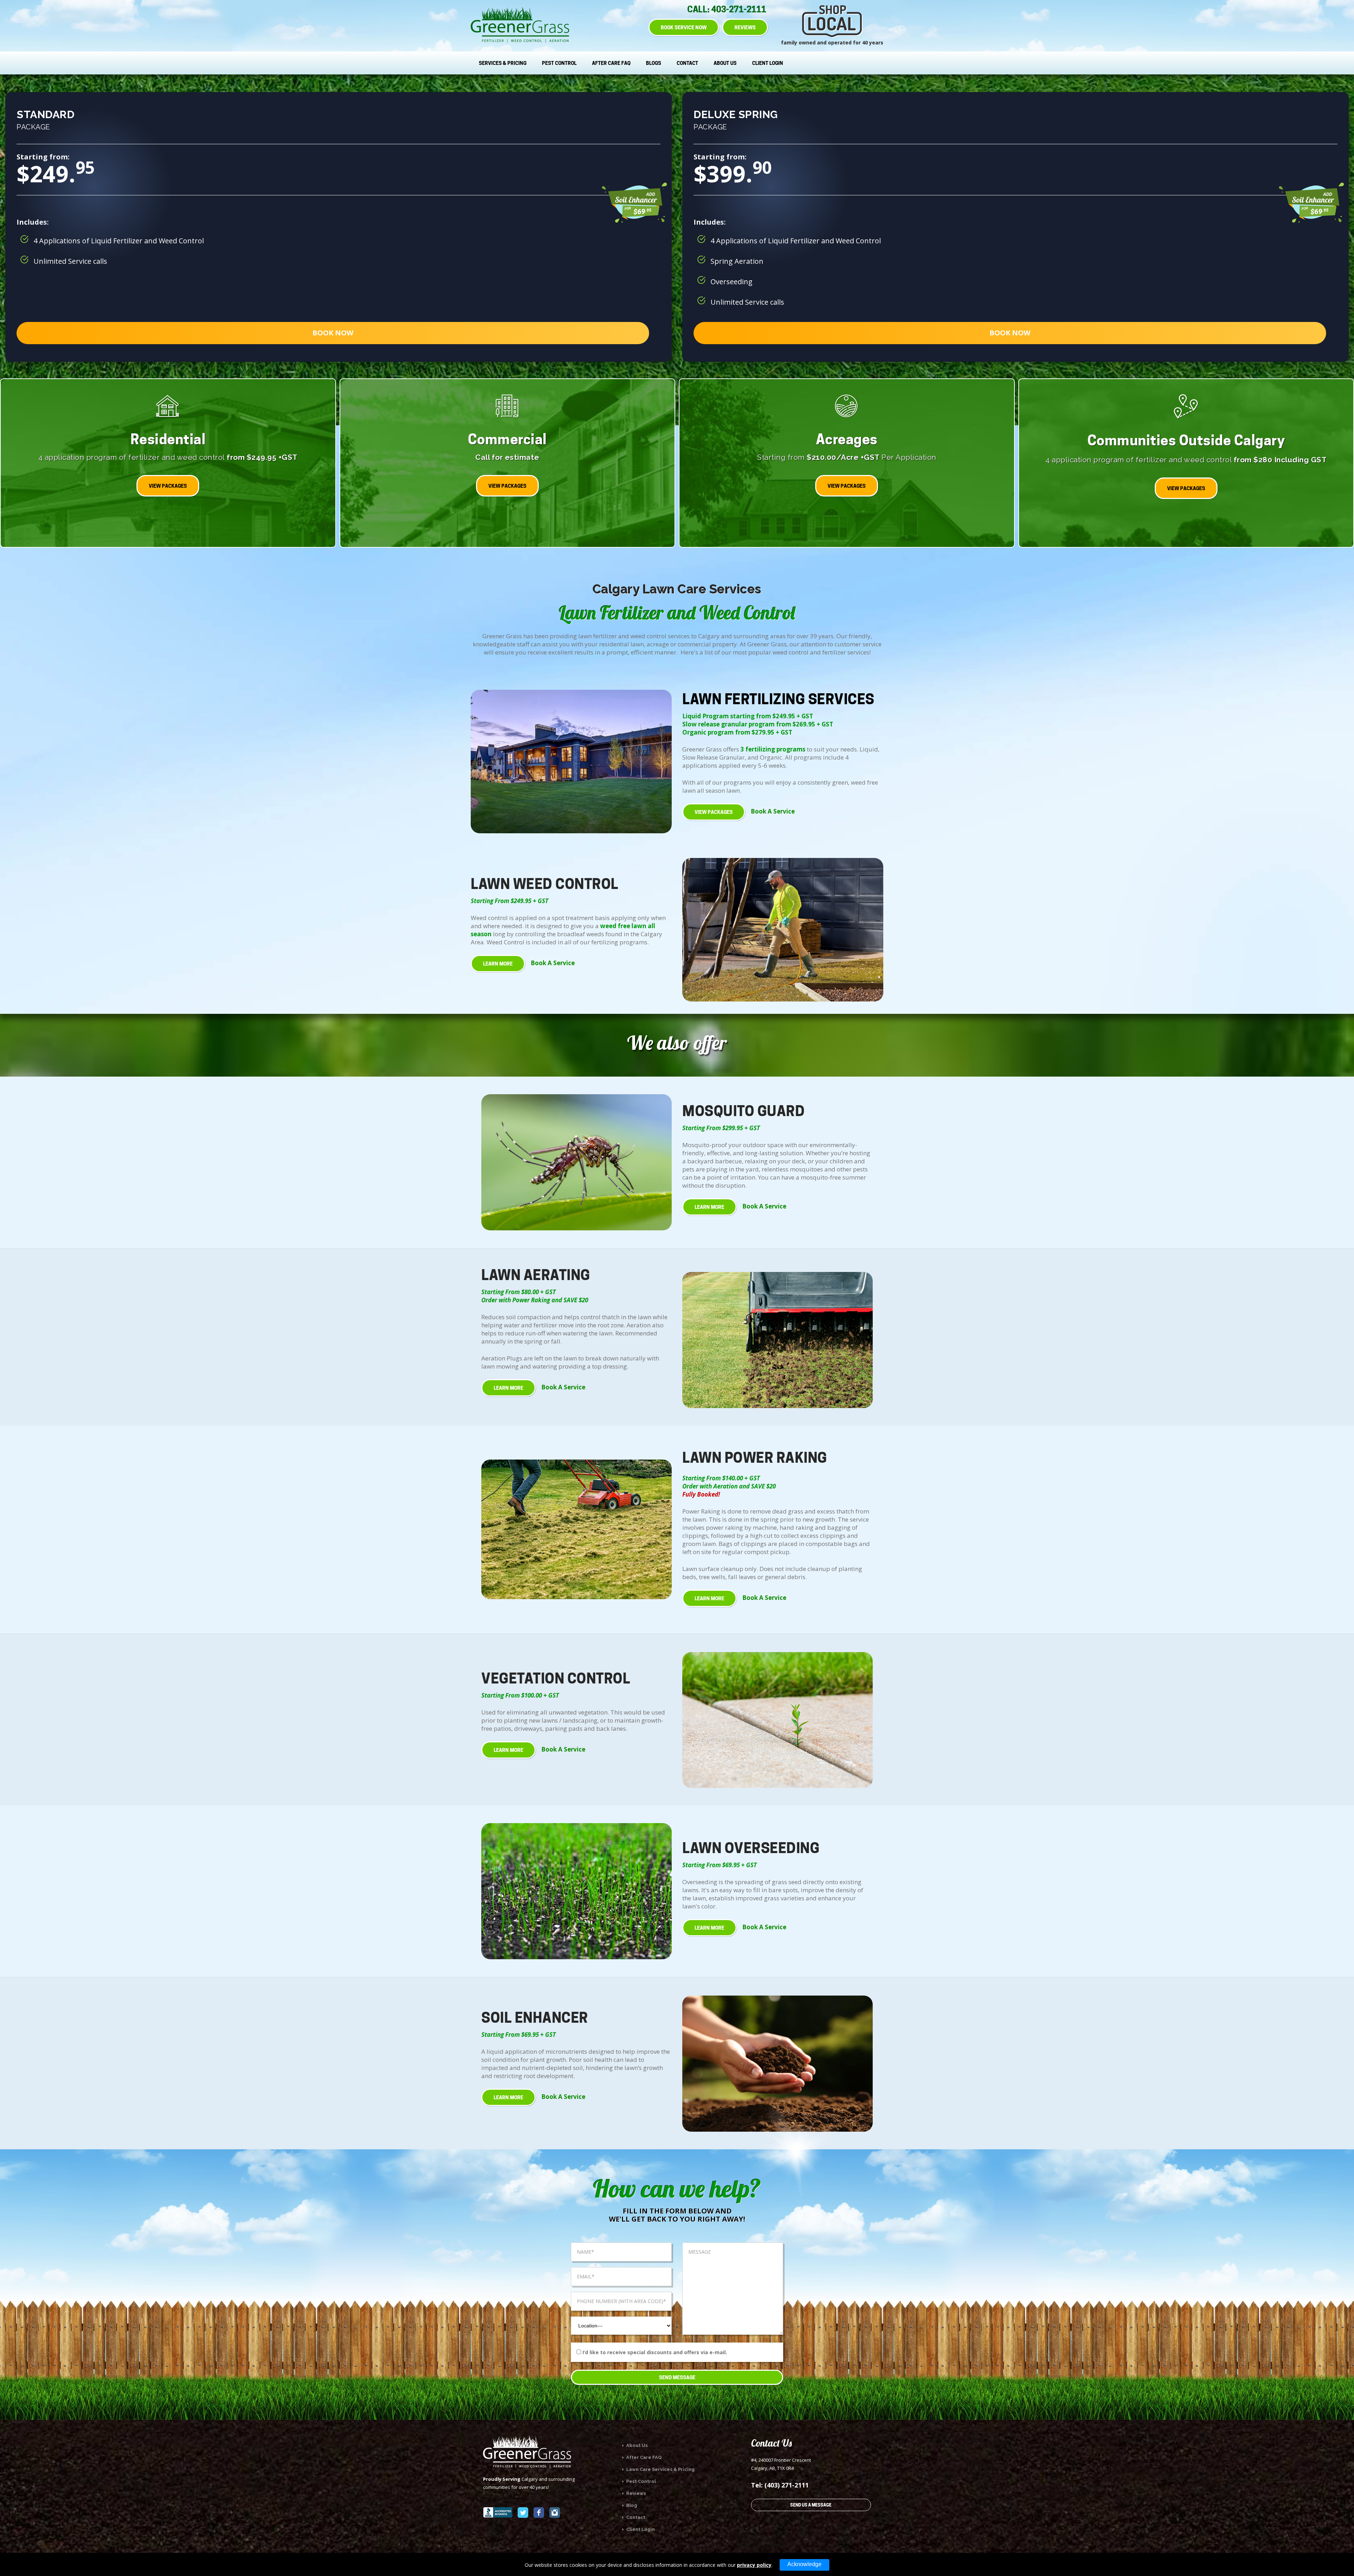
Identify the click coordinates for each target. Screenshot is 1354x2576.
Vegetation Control (556, 1678)
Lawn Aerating (536, 1275)
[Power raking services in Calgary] (577, 1529)
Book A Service (773, 811)
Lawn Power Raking (755, 1458)
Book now (333, 333)
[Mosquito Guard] (577, 1162)
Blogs (654, 63)
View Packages (714, 812)
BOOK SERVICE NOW (684, 27)
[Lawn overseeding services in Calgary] (577, 1891)
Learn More (498, 964)
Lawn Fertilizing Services (778, 699)
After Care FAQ (611, 63)
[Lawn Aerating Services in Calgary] (777, 1340)
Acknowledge (804, 2564)
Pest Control (559, 63)
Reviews (636, 2493)
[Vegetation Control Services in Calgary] (777, 1720)
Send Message (677, 2377)
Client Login (768, 63)
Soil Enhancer (535, 2018)
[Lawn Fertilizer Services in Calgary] (571, 762)
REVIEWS (745, 27)
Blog (631, 2505)
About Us (725, 63)
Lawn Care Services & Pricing (660, 2469)
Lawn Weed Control (545, 884)
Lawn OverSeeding (751, 1848)
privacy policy (754, 2565)
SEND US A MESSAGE (811, 2505)
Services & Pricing (503, 63)
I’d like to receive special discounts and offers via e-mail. (655, 2352)
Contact (687, 63)
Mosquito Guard (743, 1111)
